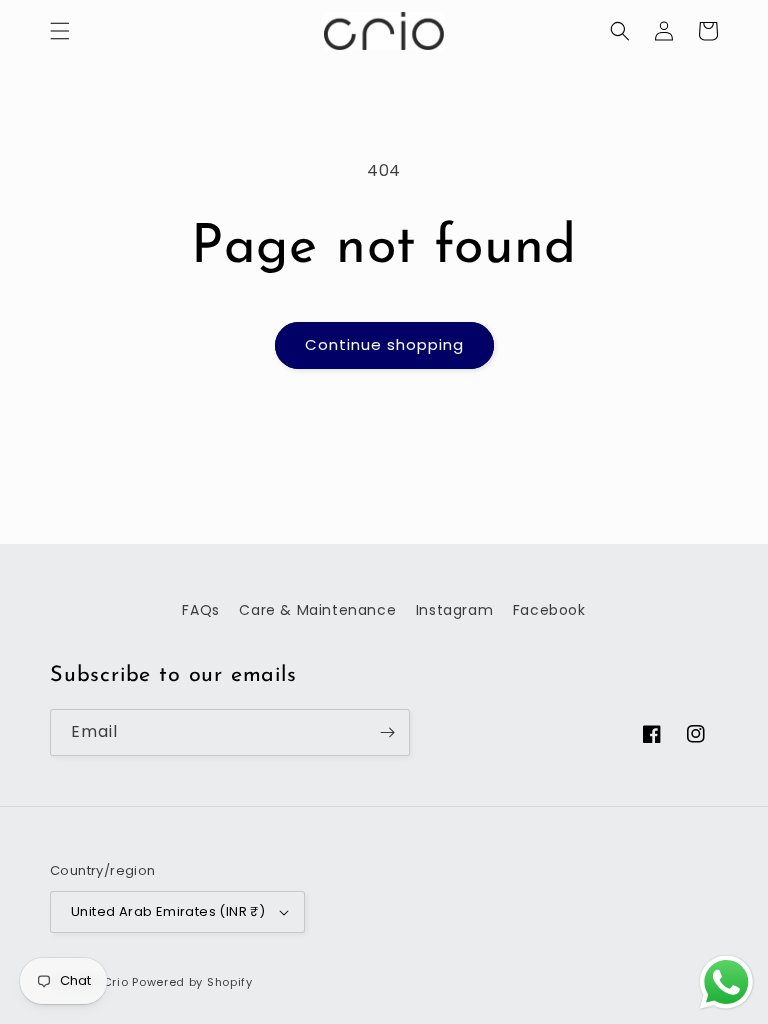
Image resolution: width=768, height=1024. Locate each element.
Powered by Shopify (192, 982)
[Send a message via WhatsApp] (726, 982)
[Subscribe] (387, 732)
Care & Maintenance (317, 610)
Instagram (454, 610)
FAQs (200, 610)
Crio (116, 982)
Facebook (549, 610)
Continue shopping (384, 344)
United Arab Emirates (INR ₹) (168, 911)
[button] (60, 31)
